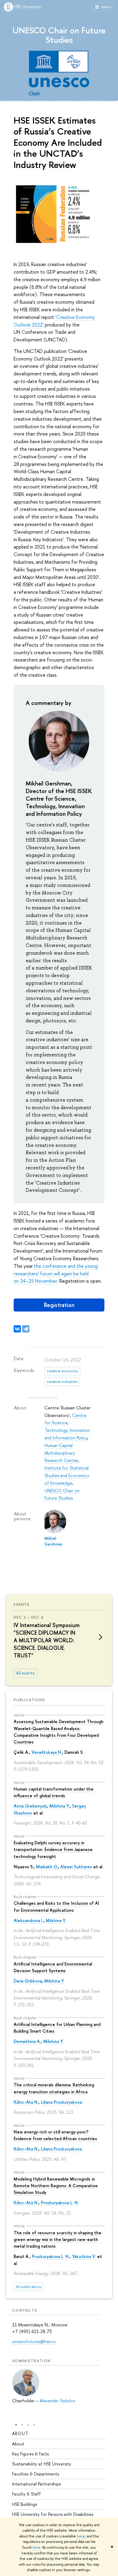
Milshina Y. (59, 1806)
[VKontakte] (17, 1329)
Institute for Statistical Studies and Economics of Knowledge (67, 1475)
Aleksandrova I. (28, 1920)
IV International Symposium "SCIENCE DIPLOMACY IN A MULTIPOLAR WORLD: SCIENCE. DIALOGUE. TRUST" (47, 1640)
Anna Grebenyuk (30, 1806)
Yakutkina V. (84, 2256)
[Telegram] (26, 1329)
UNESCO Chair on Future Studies (59, 35)
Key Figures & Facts (30, 2454)
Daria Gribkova (28, 1981)
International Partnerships (36, 2484)
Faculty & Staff (26, 2494)
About (20, 2433)
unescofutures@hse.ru (34, 2341)
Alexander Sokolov (57, 2401)
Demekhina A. (27, 2041)
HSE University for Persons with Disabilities (53, 2514)
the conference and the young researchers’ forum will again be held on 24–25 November (56, 1274)
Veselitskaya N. (47, 1752)
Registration (59, 1305)
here (81, 2536)
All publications (29, 2287)
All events (25, 1673)
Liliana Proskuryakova (61, 2102)
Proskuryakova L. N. (60, 2203)
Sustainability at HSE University (42, 2464)
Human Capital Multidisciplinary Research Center (61, 1453)
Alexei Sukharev (76, 1867)
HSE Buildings (25, 2504)
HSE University (27, 7)
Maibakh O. (47, 1867)
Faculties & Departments (36, 2474)
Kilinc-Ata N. (26, 2102)
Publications (29, 1700)
